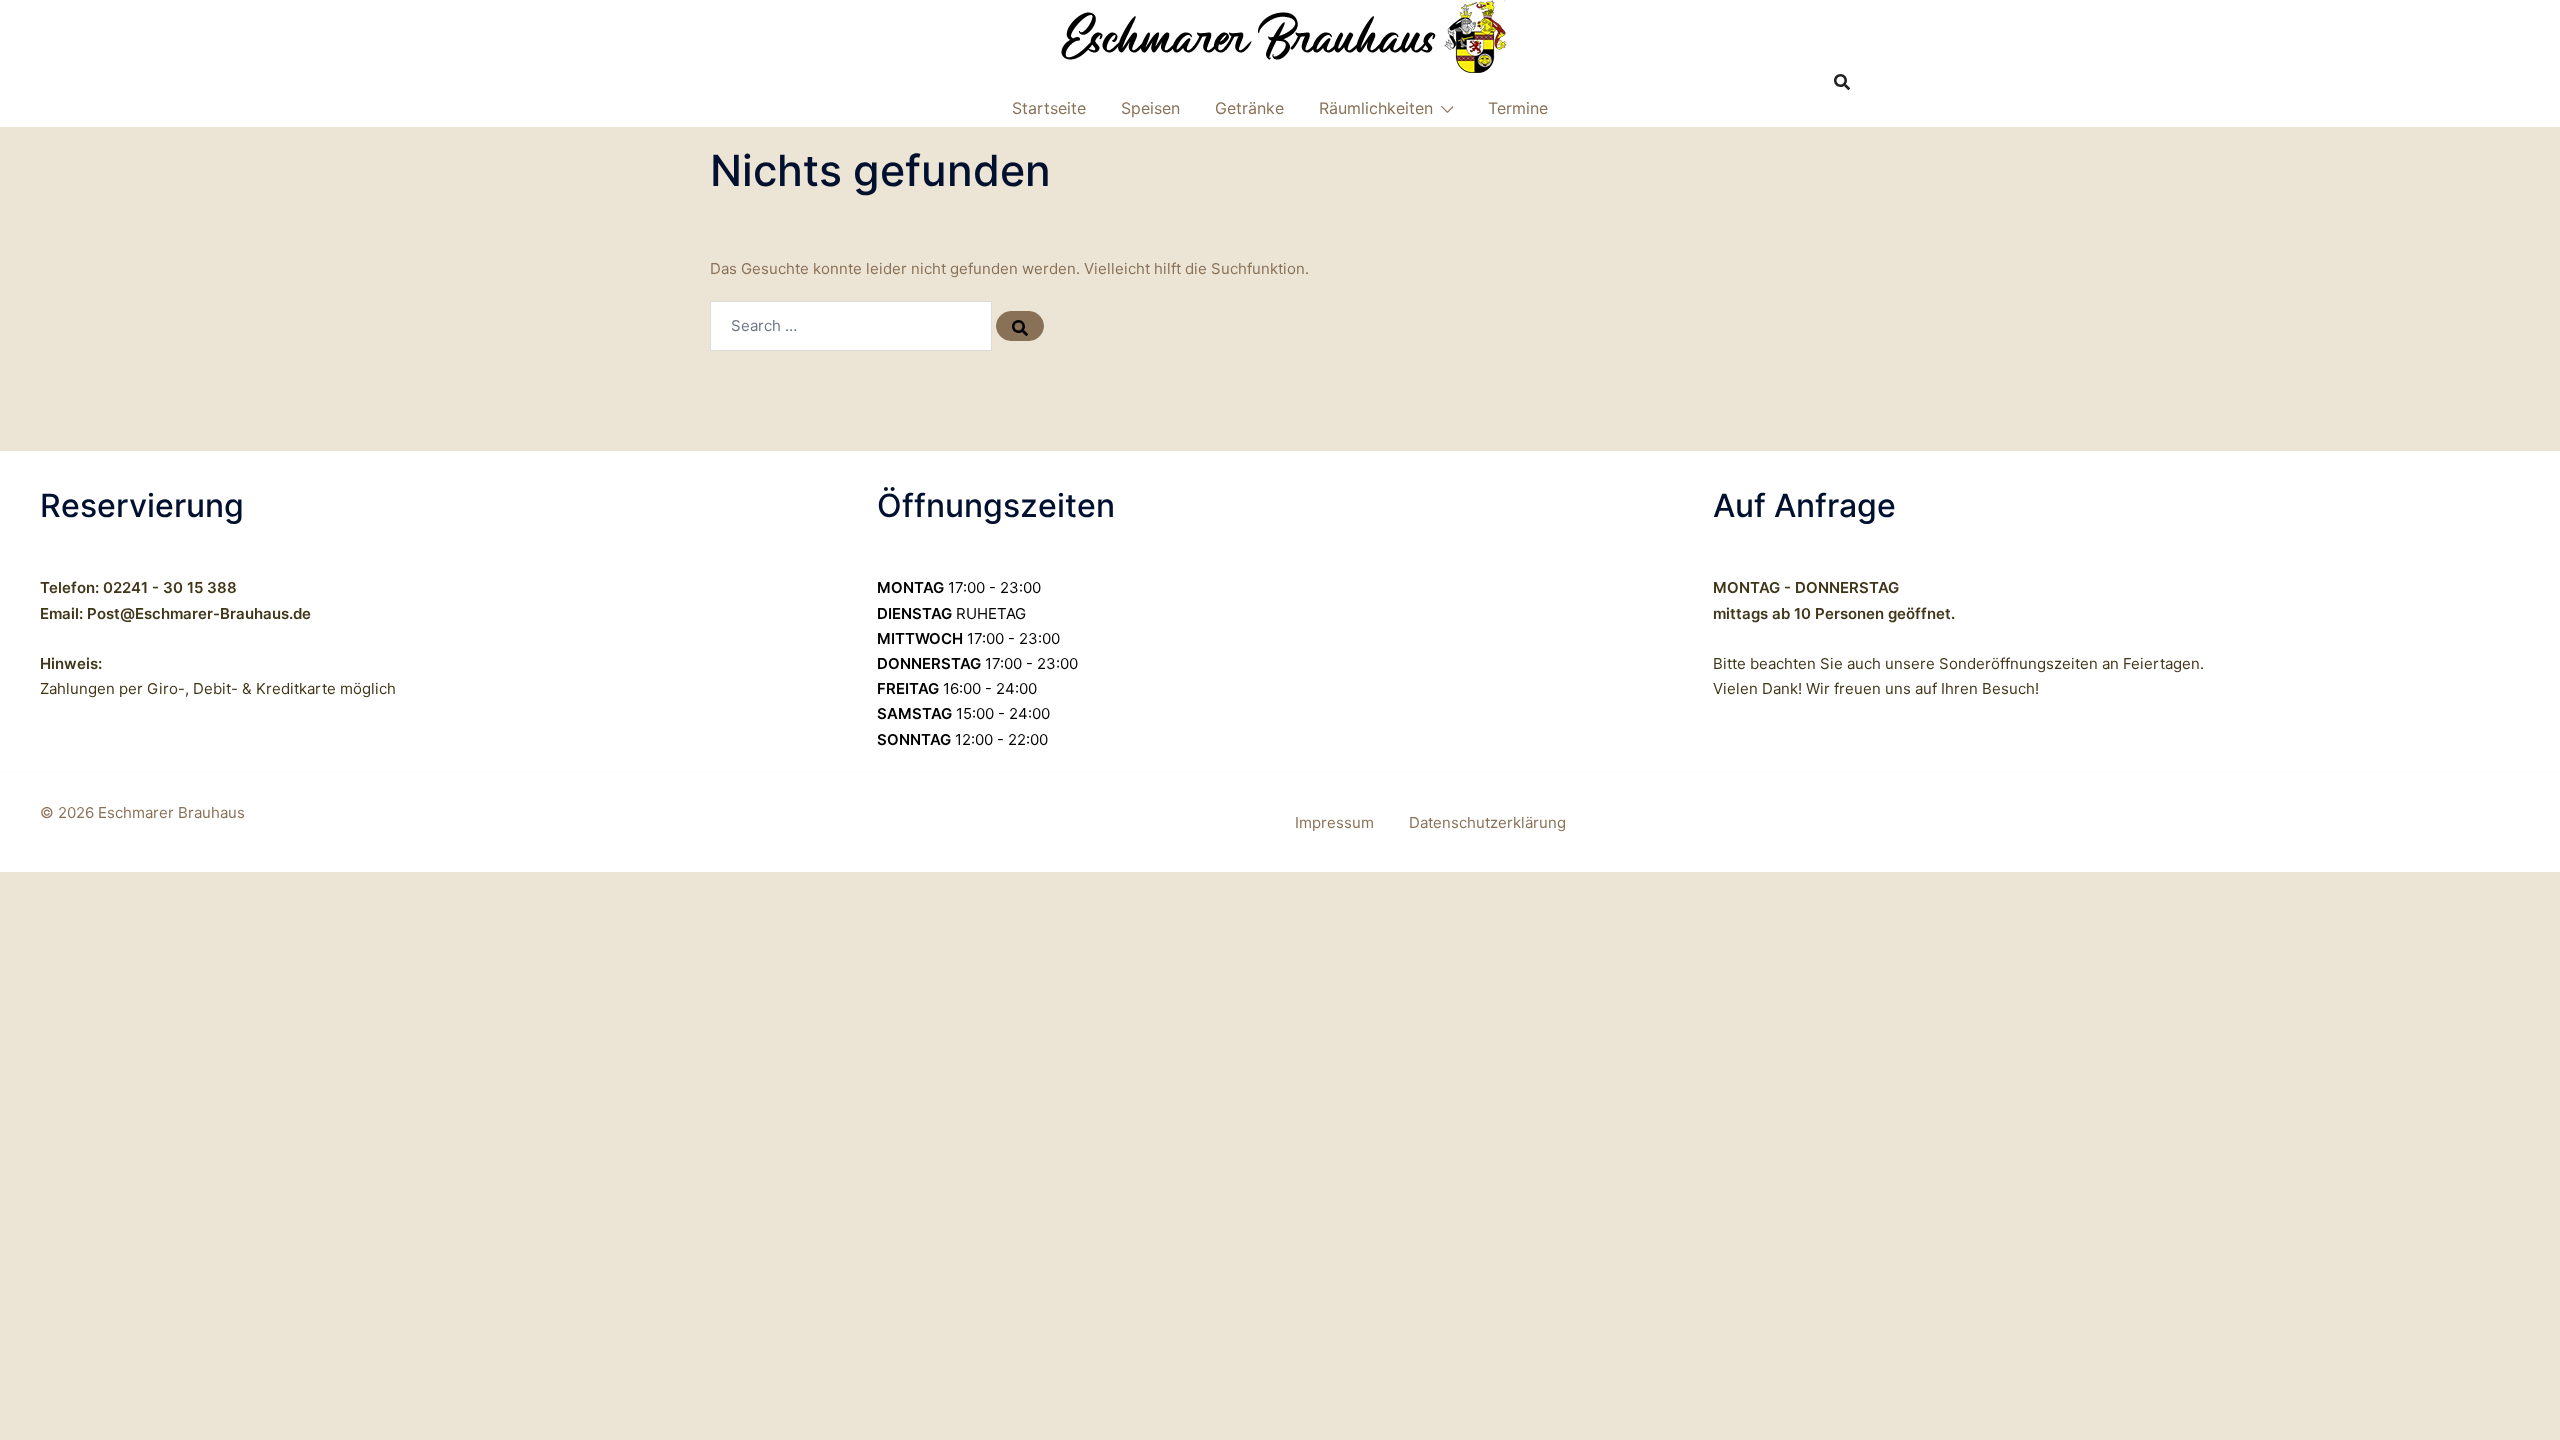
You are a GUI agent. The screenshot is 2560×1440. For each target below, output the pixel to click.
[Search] (1020, 326)
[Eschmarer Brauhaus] (1280, 35)
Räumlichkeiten (1376, 108)
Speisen (1150, 108)
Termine (1518, 108)
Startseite (1049, 108)
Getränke (1249, 108)
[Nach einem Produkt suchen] (1842, 82)
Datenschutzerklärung (1487, 822)
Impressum (1334, 822)
